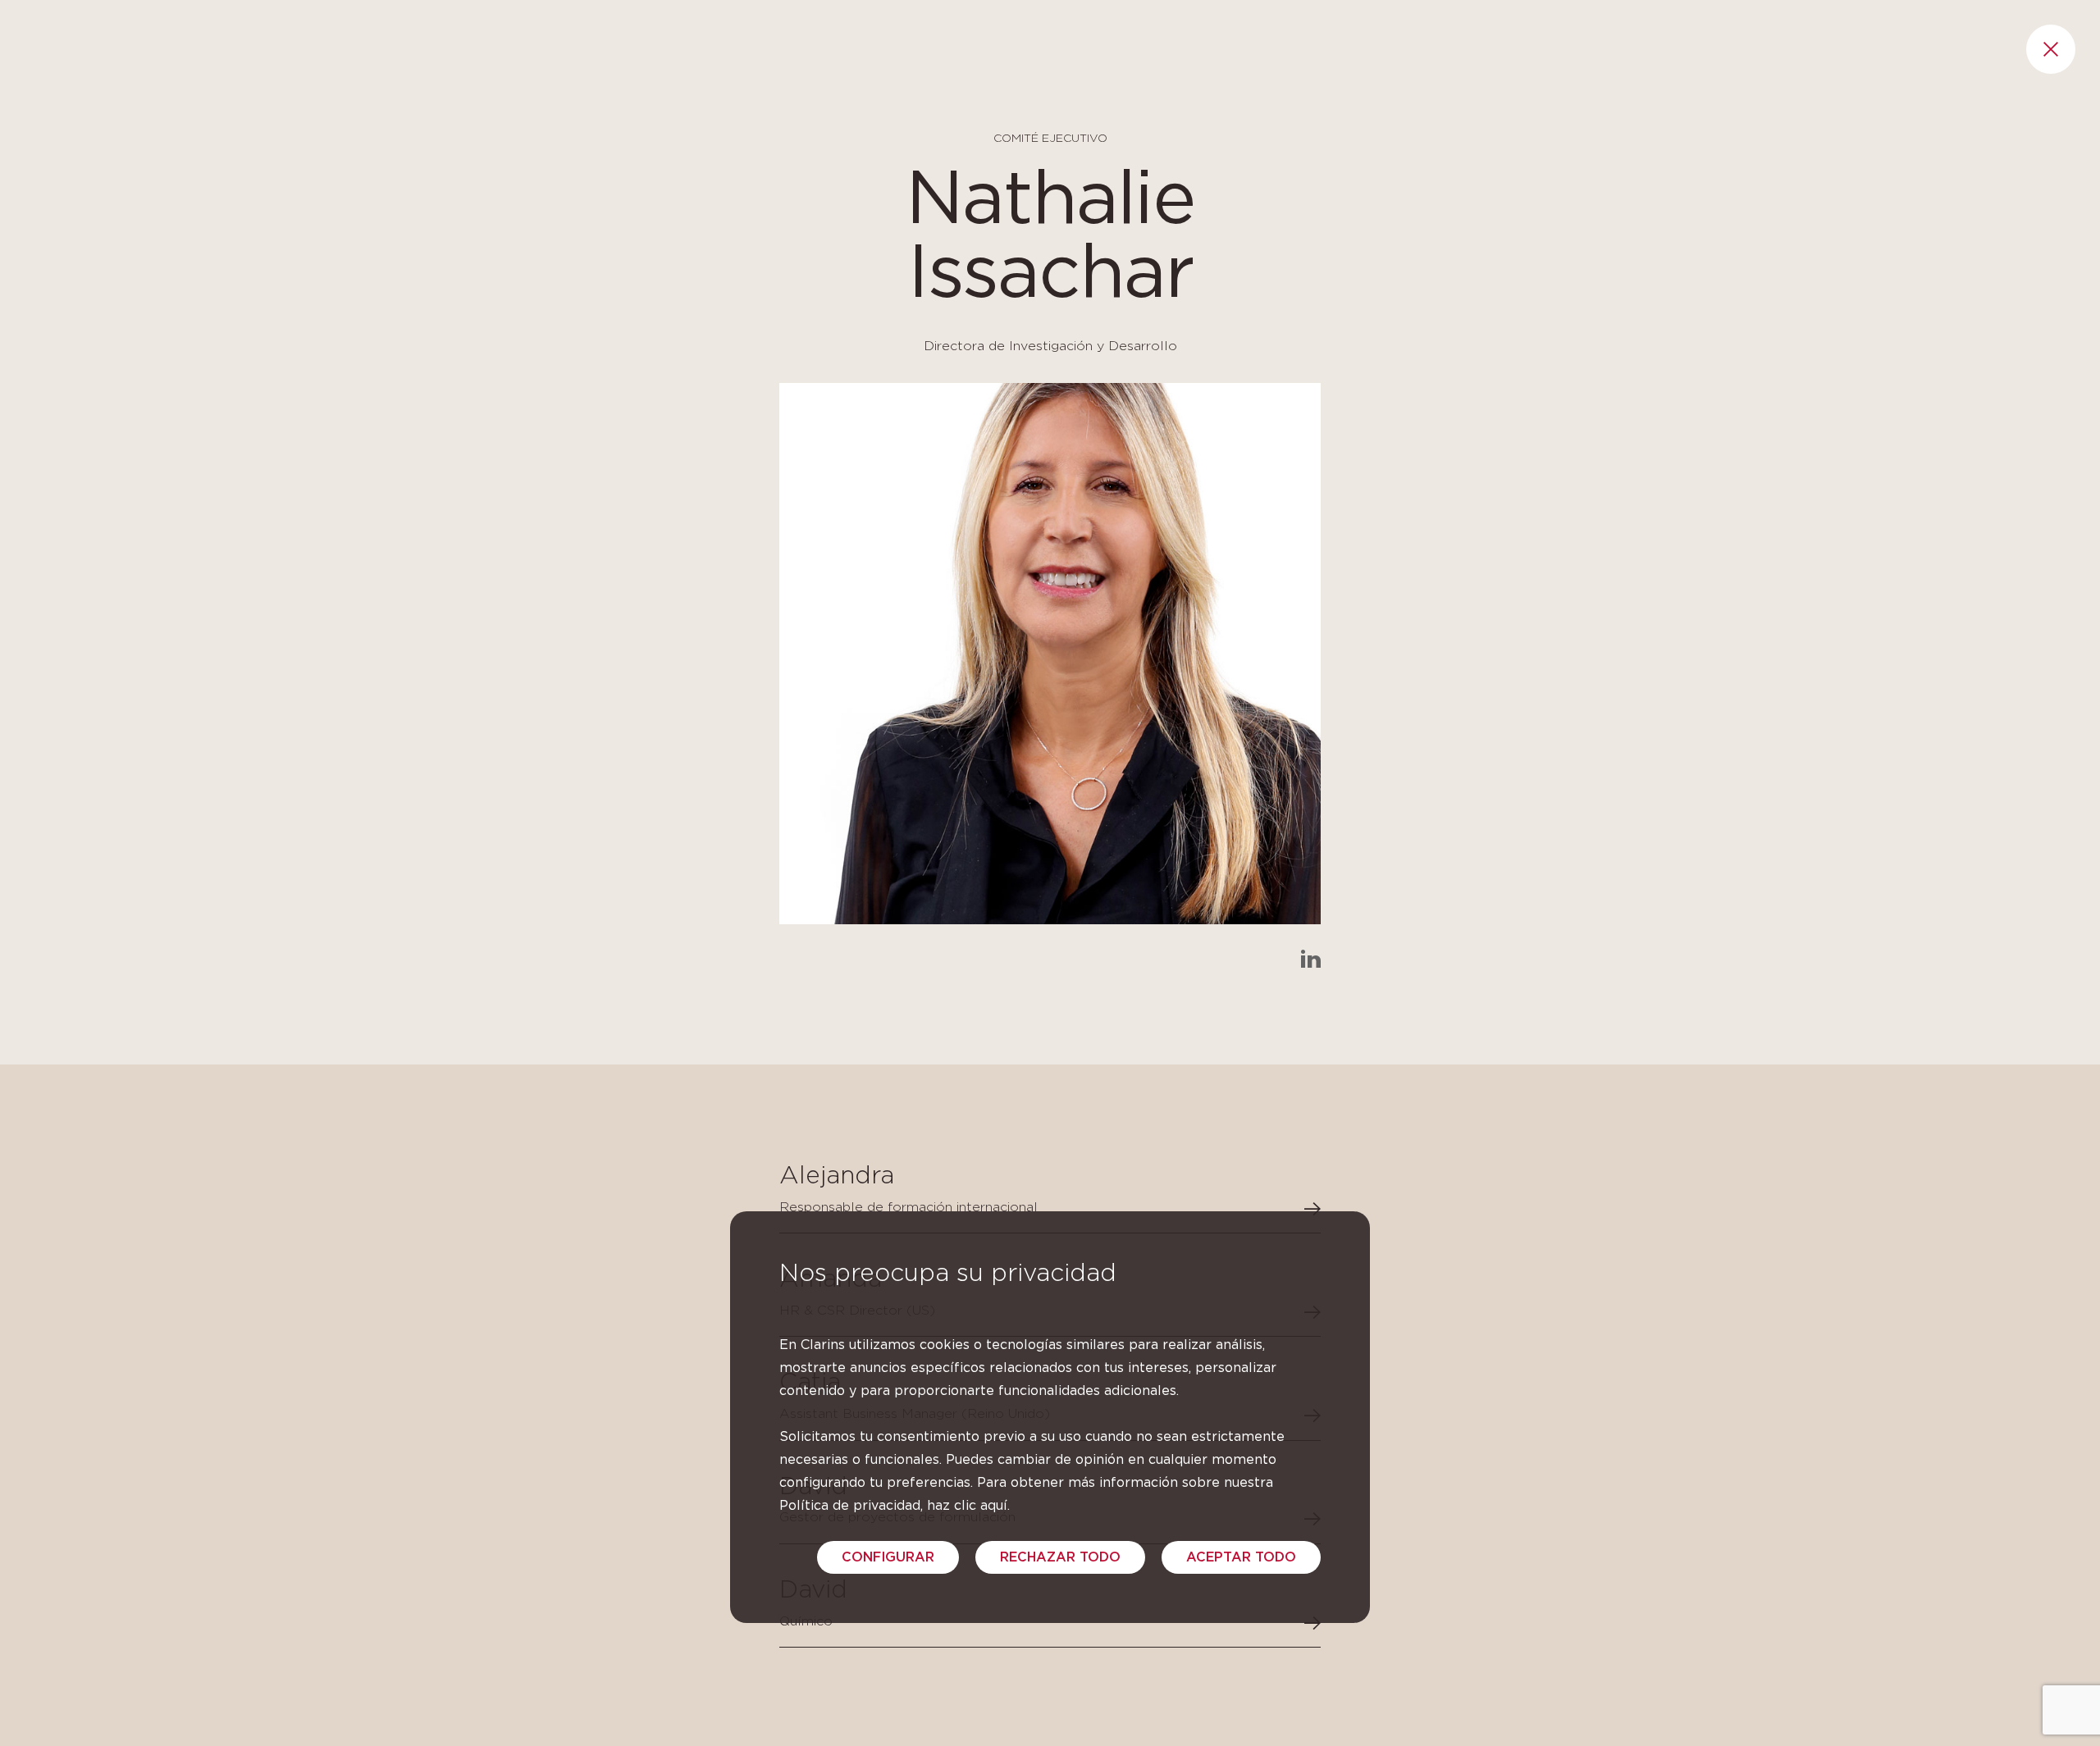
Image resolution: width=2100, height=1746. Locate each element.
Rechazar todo (1060, 1557)
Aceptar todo (1241, 1557)
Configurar (888, 1557)
